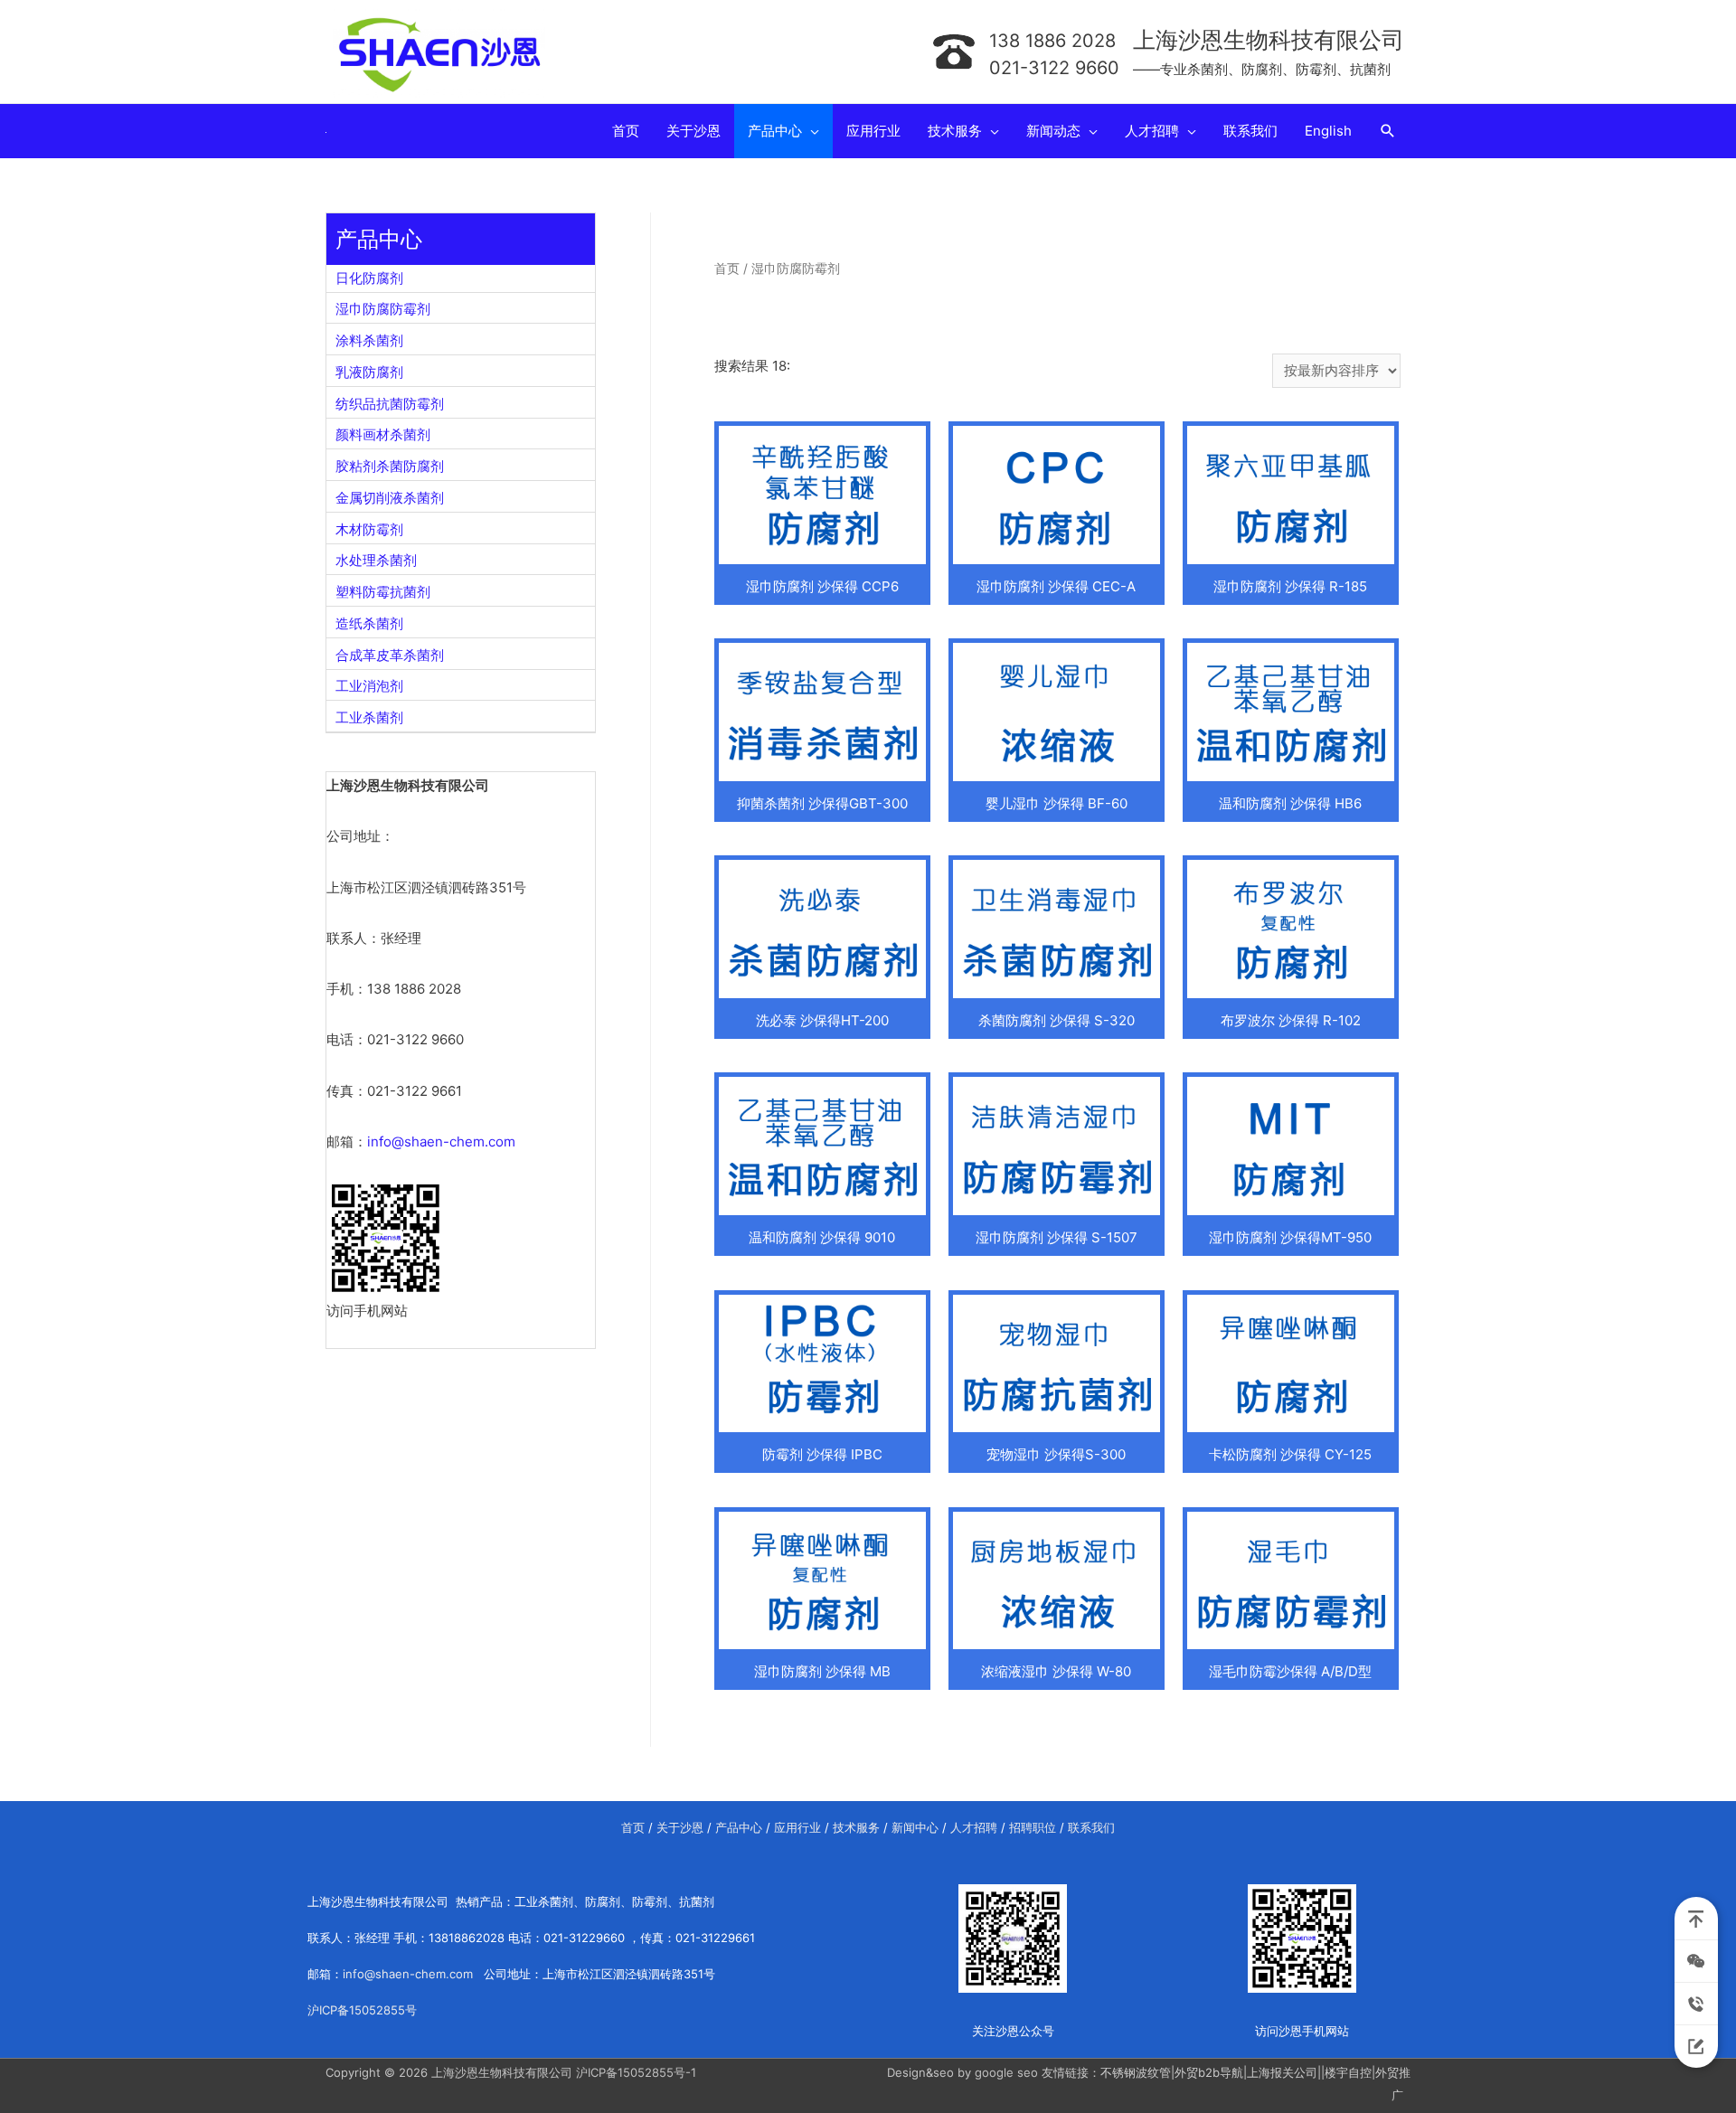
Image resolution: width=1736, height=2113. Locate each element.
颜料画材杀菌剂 (383, 434)
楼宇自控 (1348, 2072)
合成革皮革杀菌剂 (390, 655)
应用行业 (797, 1827)
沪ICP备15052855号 (362, 2010)
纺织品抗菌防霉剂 (390, 404)
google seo (1006, 2072)
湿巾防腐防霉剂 (383, 309)
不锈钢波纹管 (1136, 2072)
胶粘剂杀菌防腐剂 (390, 466)
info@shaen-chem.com (441, 1141)
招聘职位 (1033, 1827)
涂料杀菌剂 (369, 340)
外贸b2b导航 (1209, 2072)
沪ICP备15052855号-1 (636, 2072)
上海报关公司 (1282, 2072)
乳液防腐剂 (369, 372)
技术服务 (856, 1827)
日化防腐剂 (369, 278)
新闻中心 (915, 1827)
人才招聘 (974, 1827)
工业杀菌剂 (369, 717)
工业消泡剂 (369, 686)
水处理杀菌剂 (376, 560)
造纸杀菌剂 (369, 623)
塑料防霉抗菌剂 (383, 592)
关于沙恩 (680, 1827)
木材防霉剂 (369, 529)
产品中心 (739, 1827)
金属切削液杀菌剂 (390, 498)
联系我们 (1091, 1827)
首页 (727, 269)
